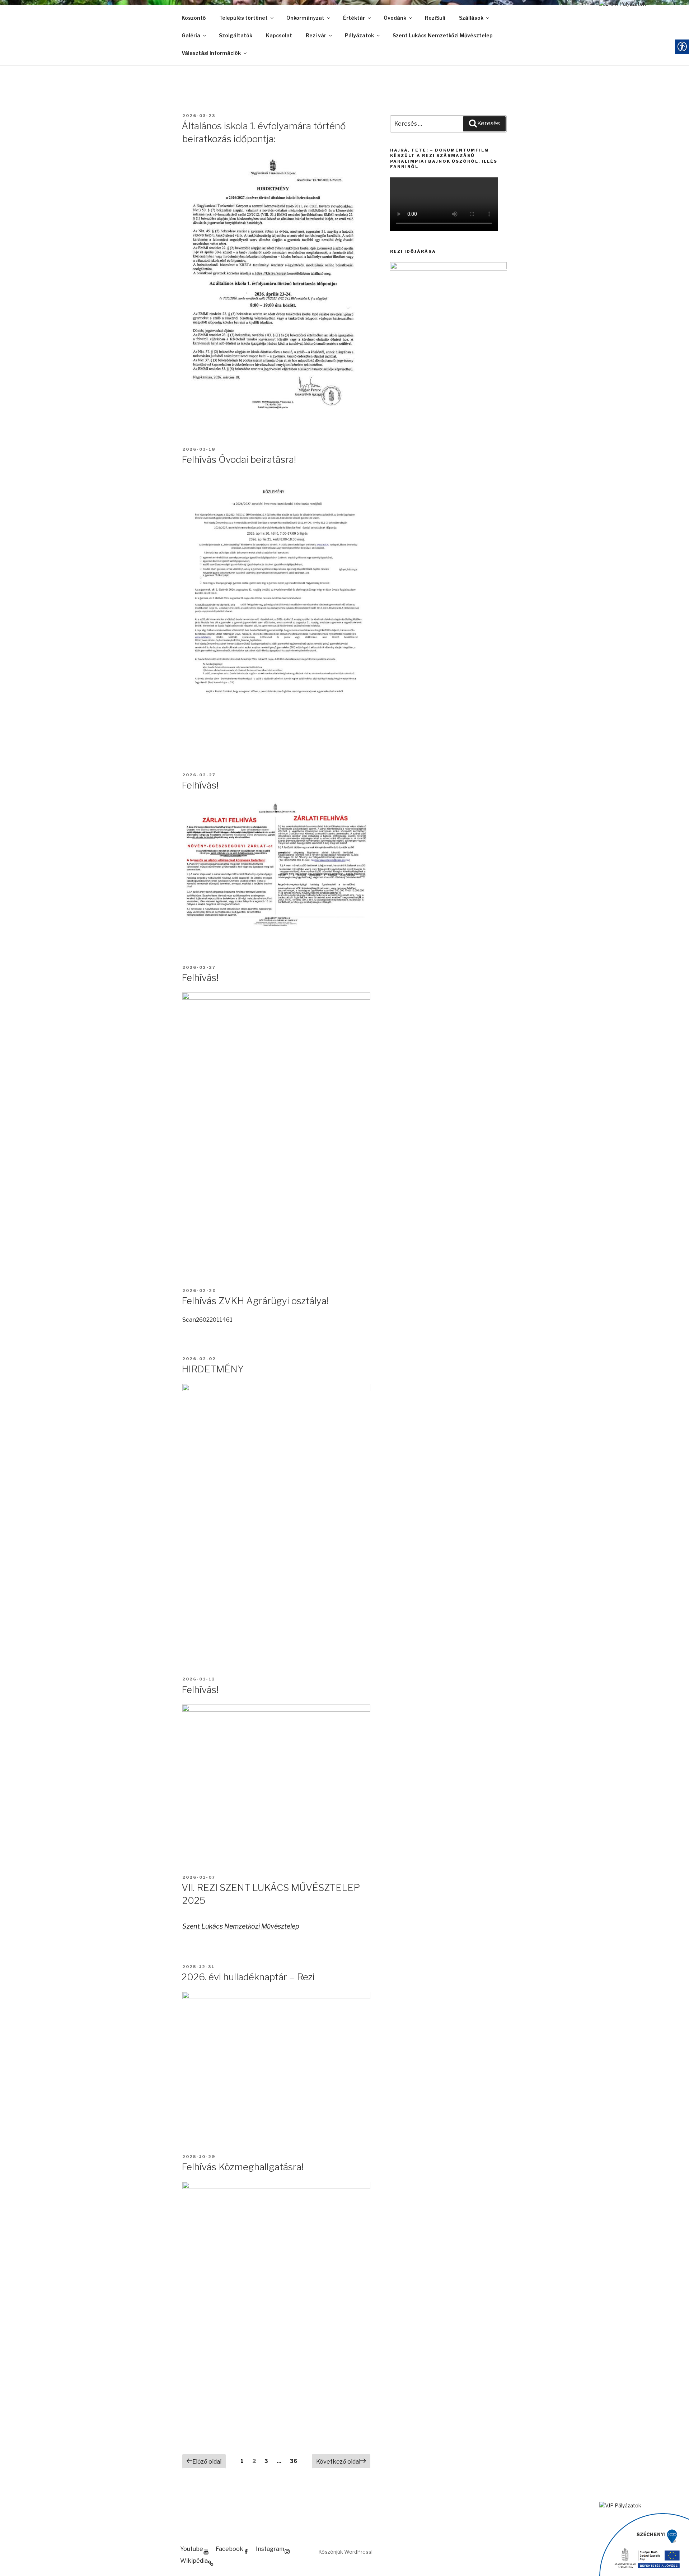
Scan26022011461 (207, 1320)
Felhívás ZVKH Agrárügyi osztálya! (255, 1301)
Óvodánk (395, 18)
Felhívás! (200, 785)
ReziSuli (435, 18)
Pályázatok (359, 35)
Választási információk (211, 53)
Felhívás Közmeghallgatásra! (243, 2167)
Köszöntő (194, 18)
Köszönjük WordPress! (345, 2552)
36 (296, 2461)
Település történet (243, 18)
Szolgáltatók (236, 35)
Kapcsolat (279, 35)
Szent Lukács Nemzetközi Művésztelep (443, 35)
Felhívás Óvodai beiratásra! (239, 459)
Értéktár (354, 18)
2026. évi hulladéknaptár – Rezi (248, 1977)
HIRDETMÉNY (213, 1369)
